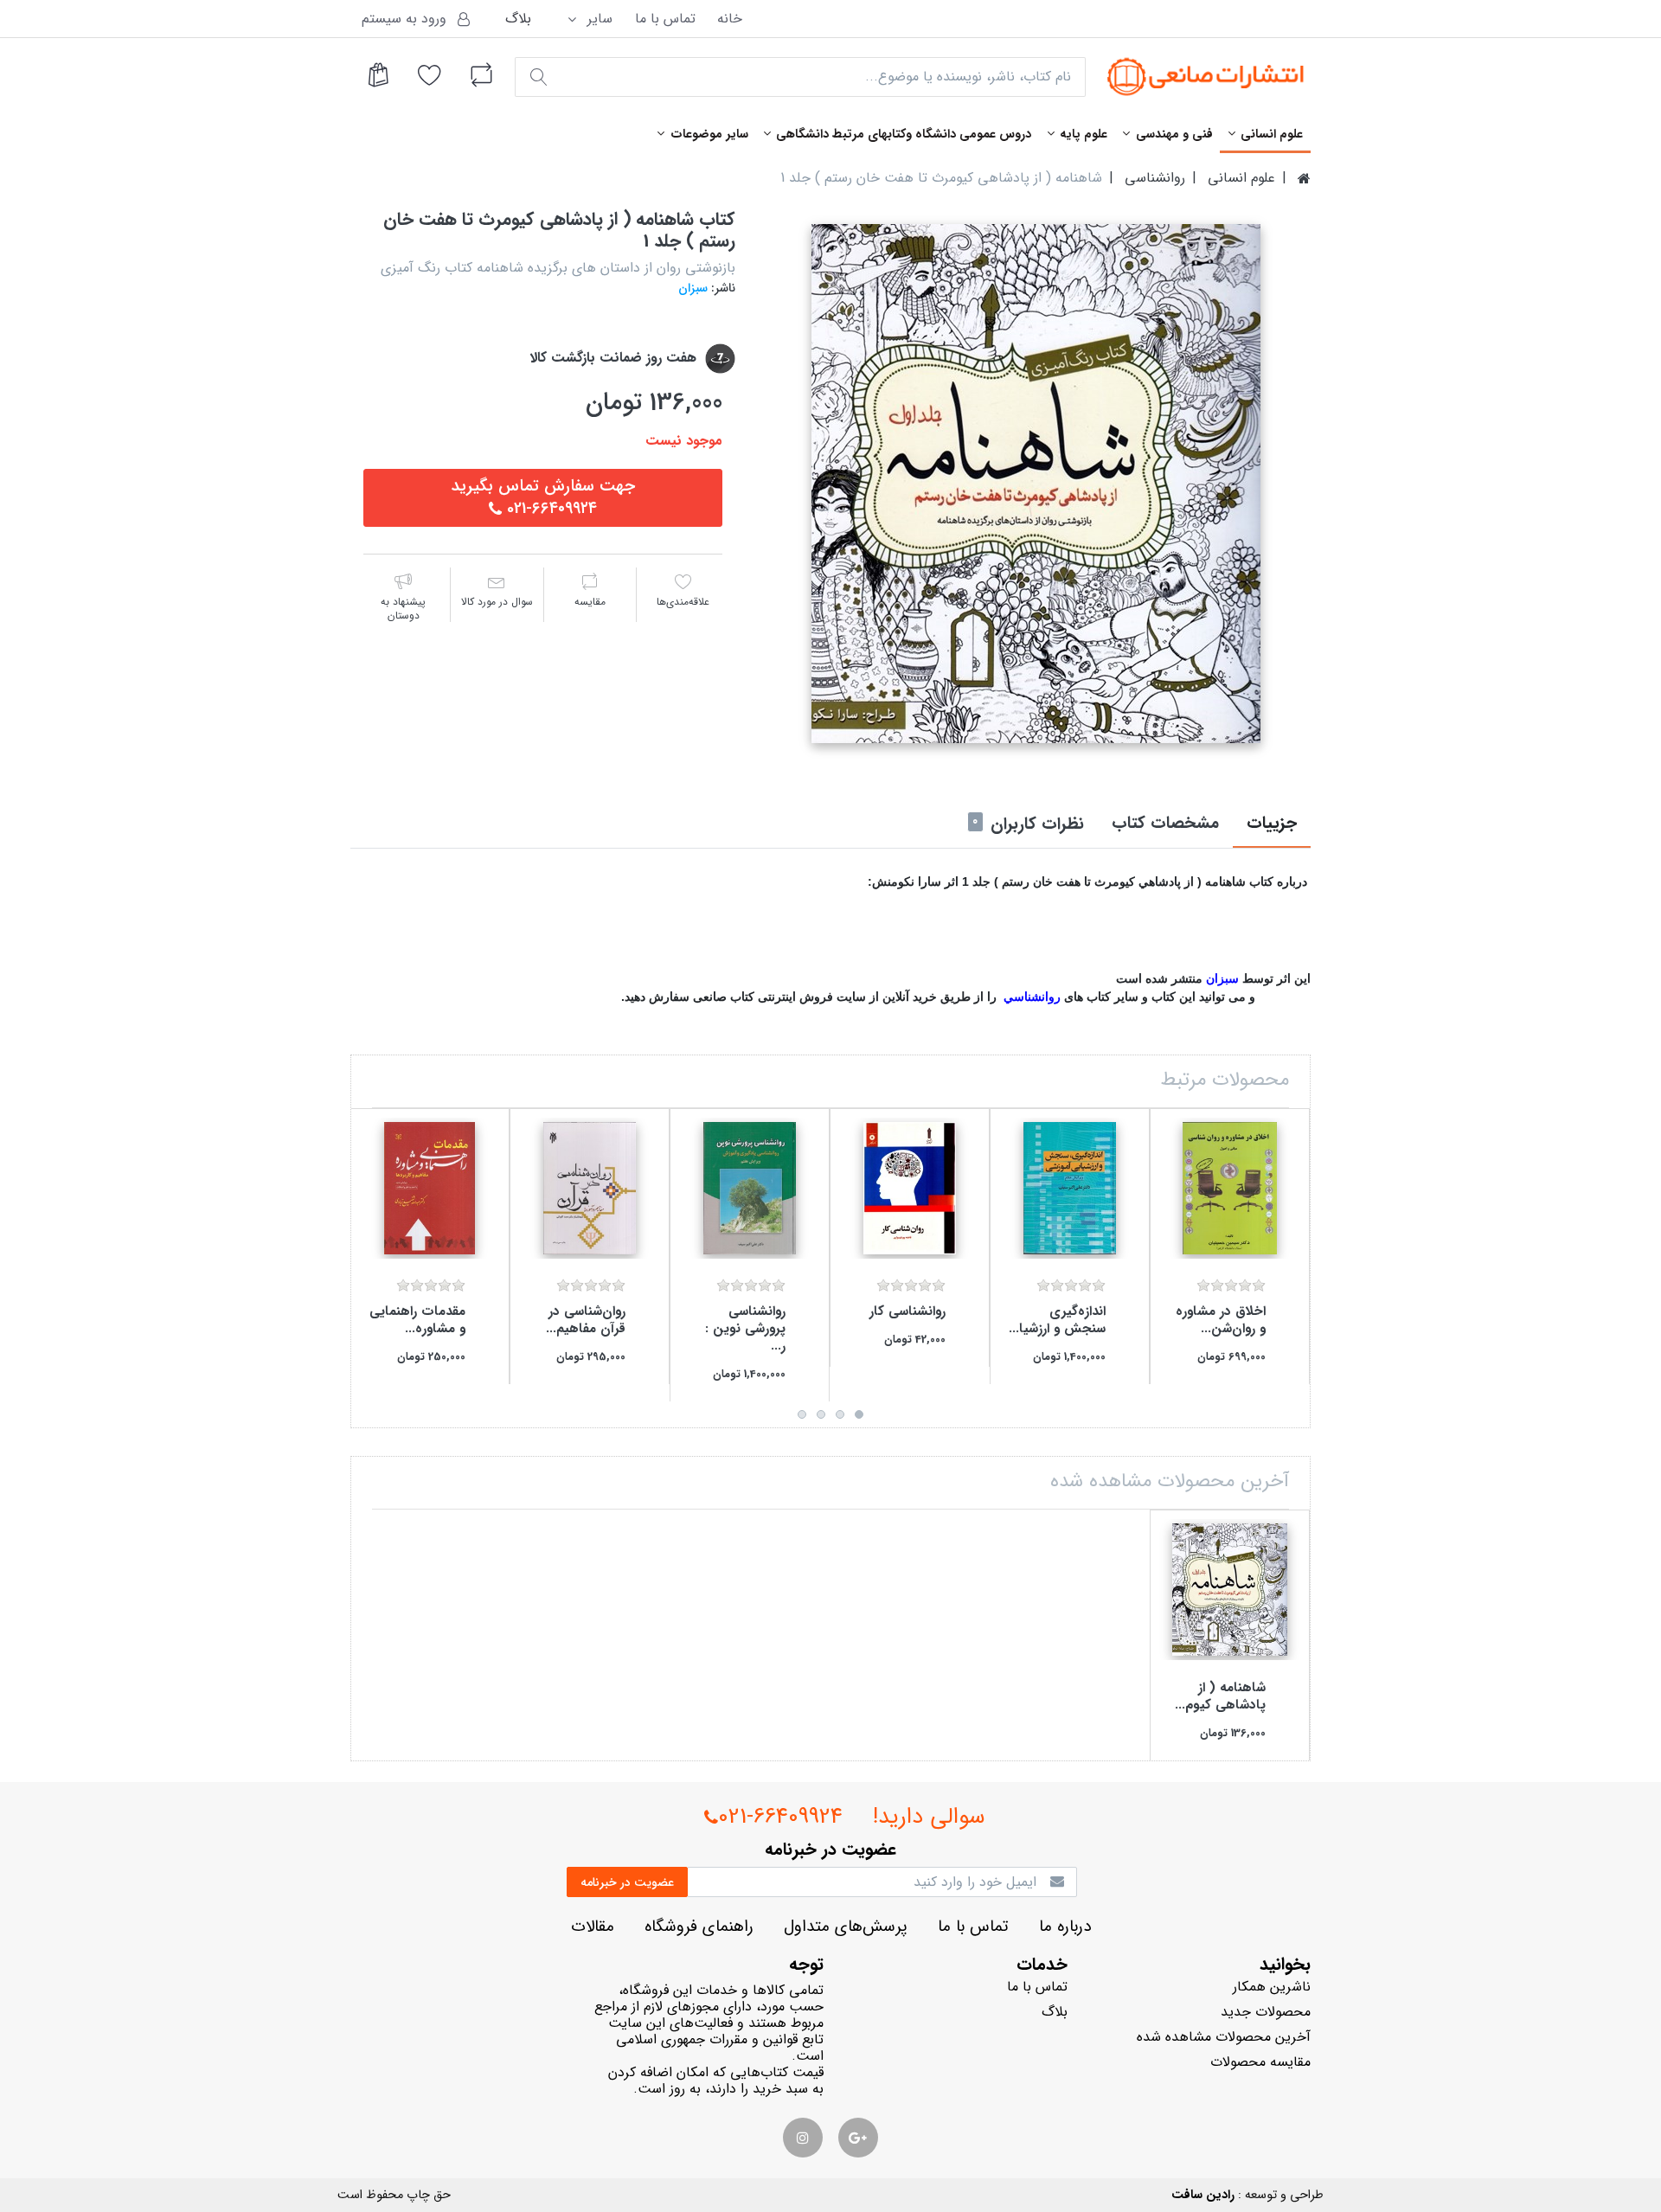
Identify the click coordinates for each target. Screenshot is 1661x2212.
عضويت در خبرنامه (627, 1882)
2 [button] (840, 1414)
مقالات (593, 1927)
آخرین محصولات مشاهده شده (1224, 2037)
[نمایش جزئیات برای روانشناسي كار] (910, 1188)
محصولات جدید (1266, 2012)
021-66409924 (780, 1817)
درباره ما (1065, 1927)
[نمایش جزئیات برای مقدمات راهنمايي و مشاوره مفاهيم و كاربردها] (430, 1188)
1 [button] (859, 1414)
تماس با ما (665, 19)
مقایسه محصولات (1260, 2062)
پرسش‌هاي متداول (846, 1927)
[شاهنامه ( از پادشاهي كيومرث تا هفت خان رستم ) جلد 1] (1036, 484)
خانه (730, 19)
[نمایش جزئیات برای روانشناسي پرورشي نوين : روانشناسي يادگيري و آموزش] (750, 1188)
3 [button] (821, 1414)
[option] (1036, 484)
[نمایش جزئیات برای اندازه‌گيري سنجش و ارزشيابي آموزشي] (1070, 1188)
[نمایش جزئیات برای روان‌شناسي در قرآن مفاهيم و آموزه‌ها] (590, 1188)
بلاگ (518, 19)
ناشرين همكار (1272, 1987)
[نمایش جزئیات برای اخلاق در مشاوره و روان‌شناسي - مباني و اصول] (1230, 1188)
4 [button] (802, 1414)
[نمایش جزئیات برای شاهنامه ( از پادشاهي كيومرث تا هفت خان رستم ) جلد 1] (1230, 1590)
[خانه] (1304, 178)
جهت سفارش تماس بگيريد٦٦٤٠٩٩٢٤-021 (543, 497)
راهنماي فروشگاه (699, 1927)
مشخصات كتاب (1165, 824)
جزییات (1272, 824)
